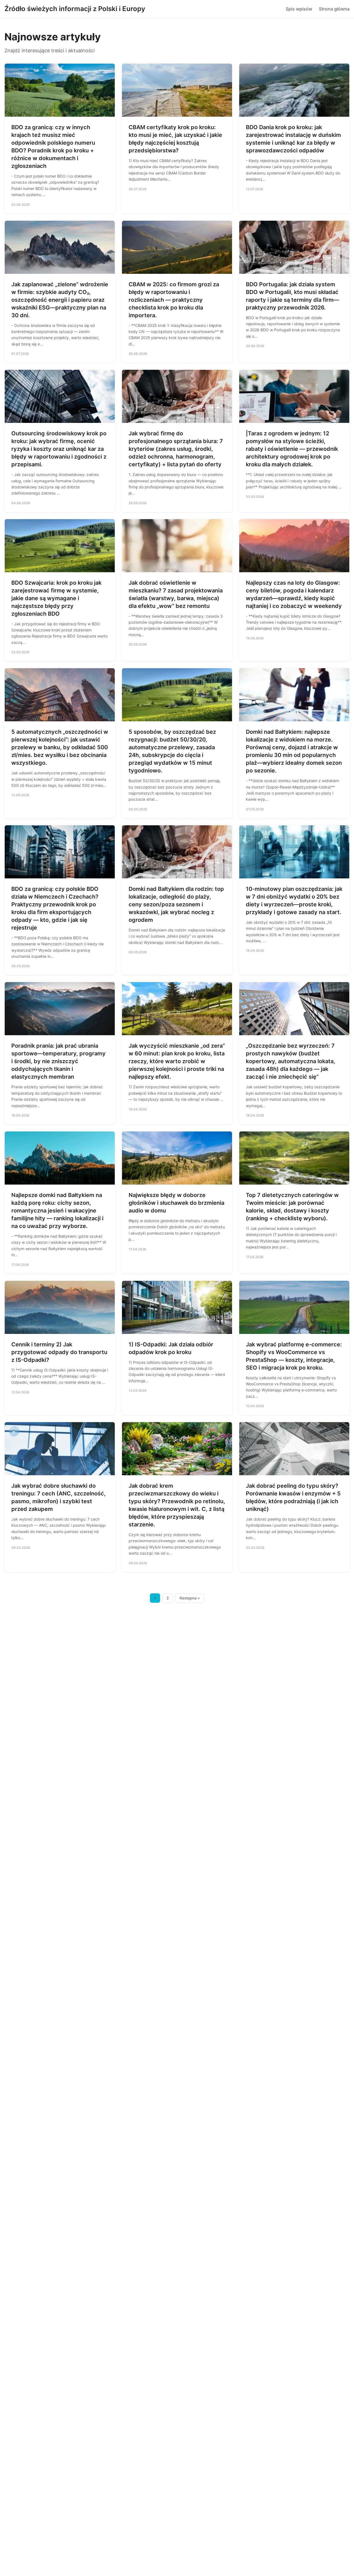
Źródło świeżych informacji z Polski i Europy (75, 9)
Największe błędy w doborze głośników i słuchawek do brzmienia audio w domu (176, 1203)
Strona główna (334, 9)
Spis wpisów (299, 9)
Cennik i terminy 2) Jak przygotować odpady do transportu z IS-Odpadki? (59, 1352)
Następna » (190, 1598)
